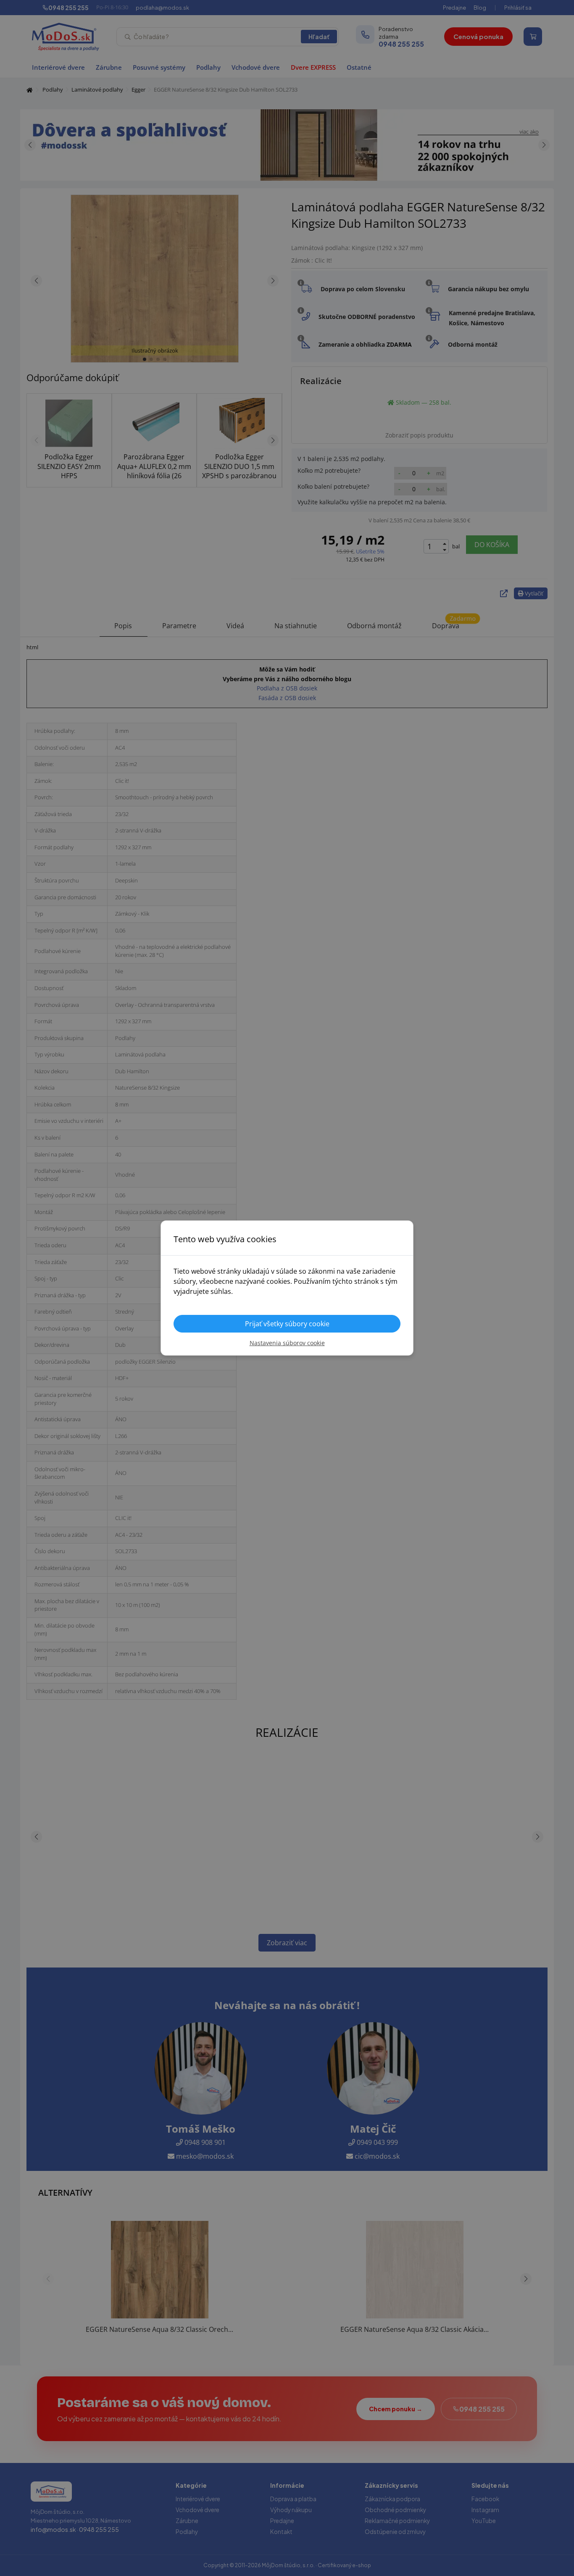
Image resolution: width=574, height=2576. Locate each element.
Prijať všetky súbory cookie (287, 1324)
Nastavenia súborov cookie (287, 1343)
